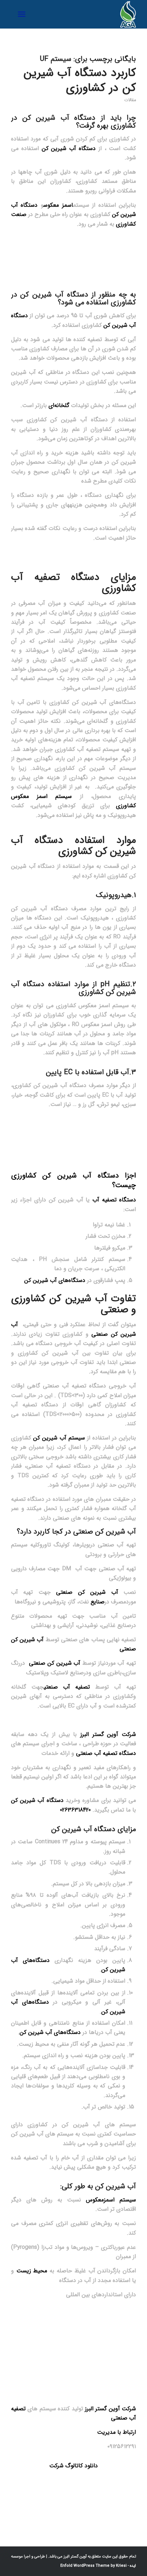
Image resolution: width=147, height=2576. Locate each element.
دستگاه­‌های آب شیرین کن (50, 2032)
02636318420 (75, 1810)
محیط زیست (32, 2271)
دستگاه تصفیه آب (114, 1200)
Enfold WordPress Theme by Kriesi (93, 2566)
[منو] (23, 14)
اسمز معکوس (58, 205)
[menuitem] (23, 14)
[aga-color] (86, 14)
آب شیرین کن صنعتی (84, 1592)
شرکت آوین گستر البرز (108, 1734)
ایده (132, 2566)
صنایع (98, 1602)
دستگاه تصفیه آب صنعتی (106, 1753)
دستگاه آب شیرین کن (69, 148)
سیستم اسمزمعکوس (111, 2200)
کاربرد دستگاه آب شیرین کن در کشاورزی (80, 81)
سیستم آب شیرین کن (59, 1438)
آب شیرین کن (46, 118)
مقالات (130, 100)
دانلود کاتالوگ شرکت (73, 2466)
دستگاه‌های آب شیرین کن (55, 1280)
